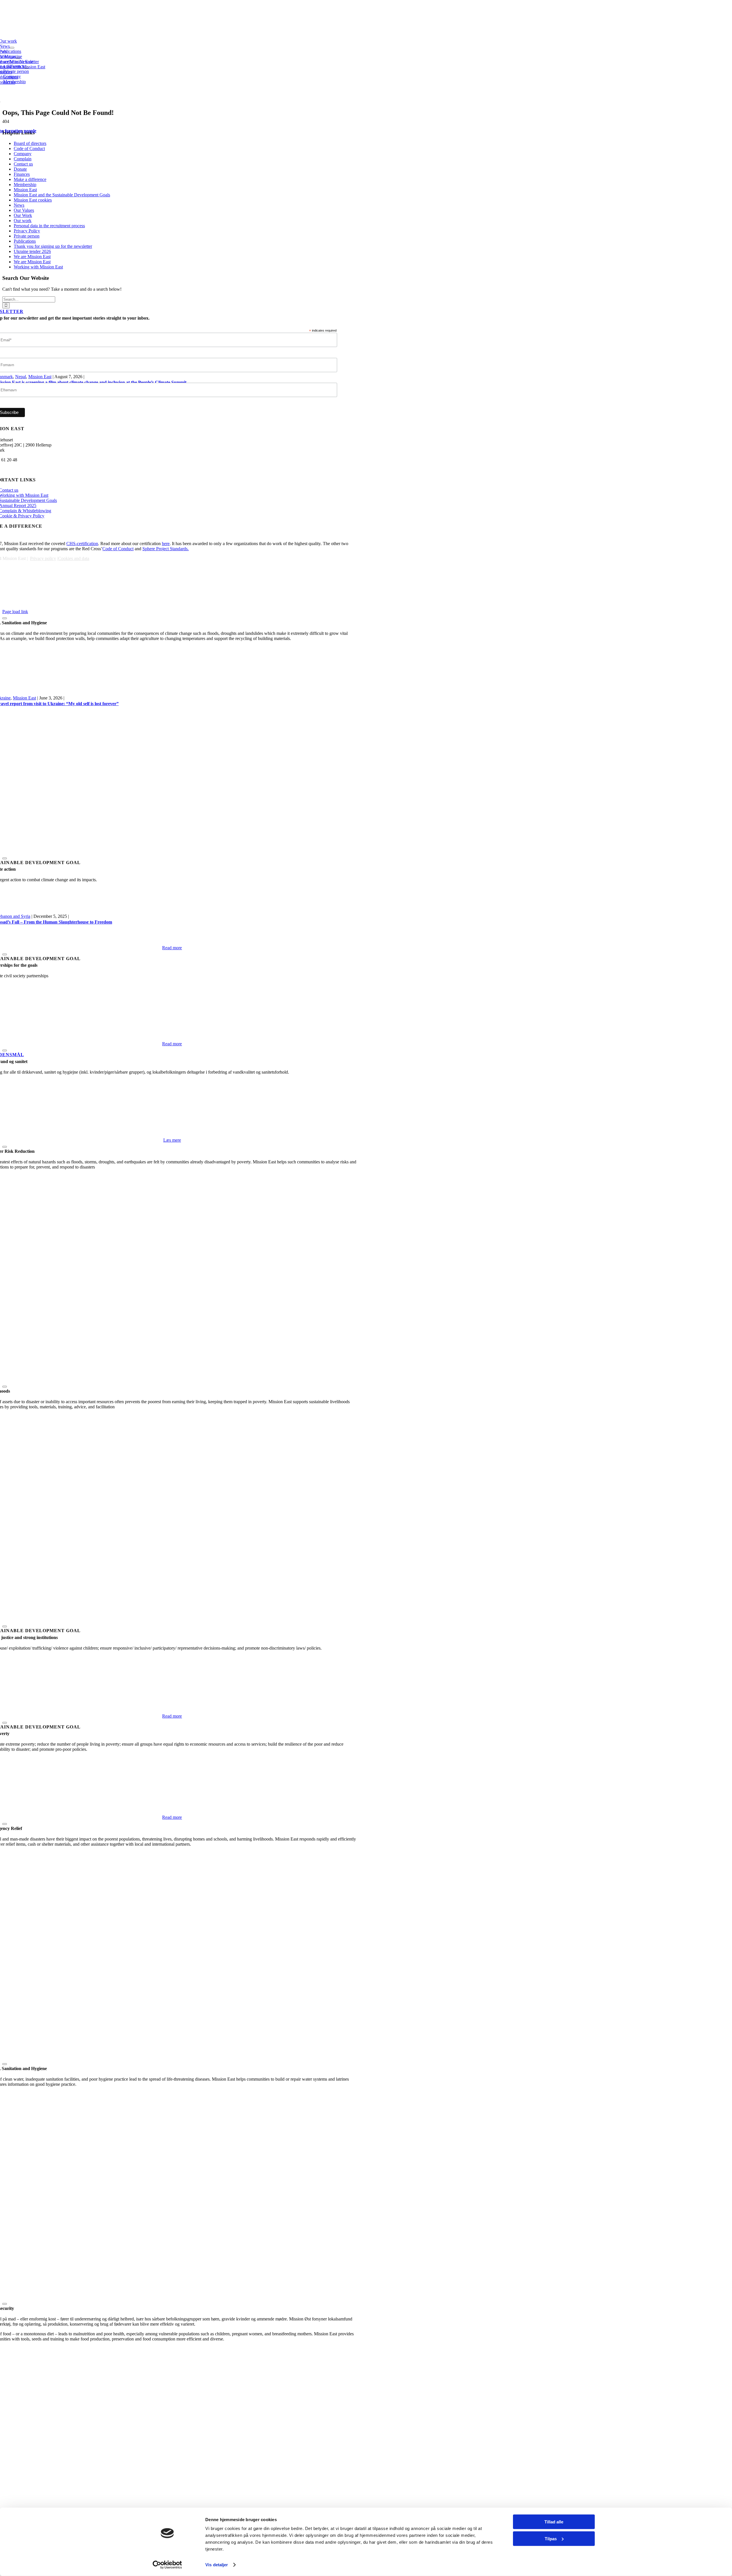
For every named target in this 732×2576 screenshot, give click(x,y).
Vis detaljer (217, 2565)
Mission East (24, 698)
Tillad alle (554, 2522)
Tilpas (551, 2538)
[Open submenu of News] (12, 48)
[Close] (5, 954)
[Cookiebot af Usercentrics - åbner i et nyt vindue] (167, 2565)
